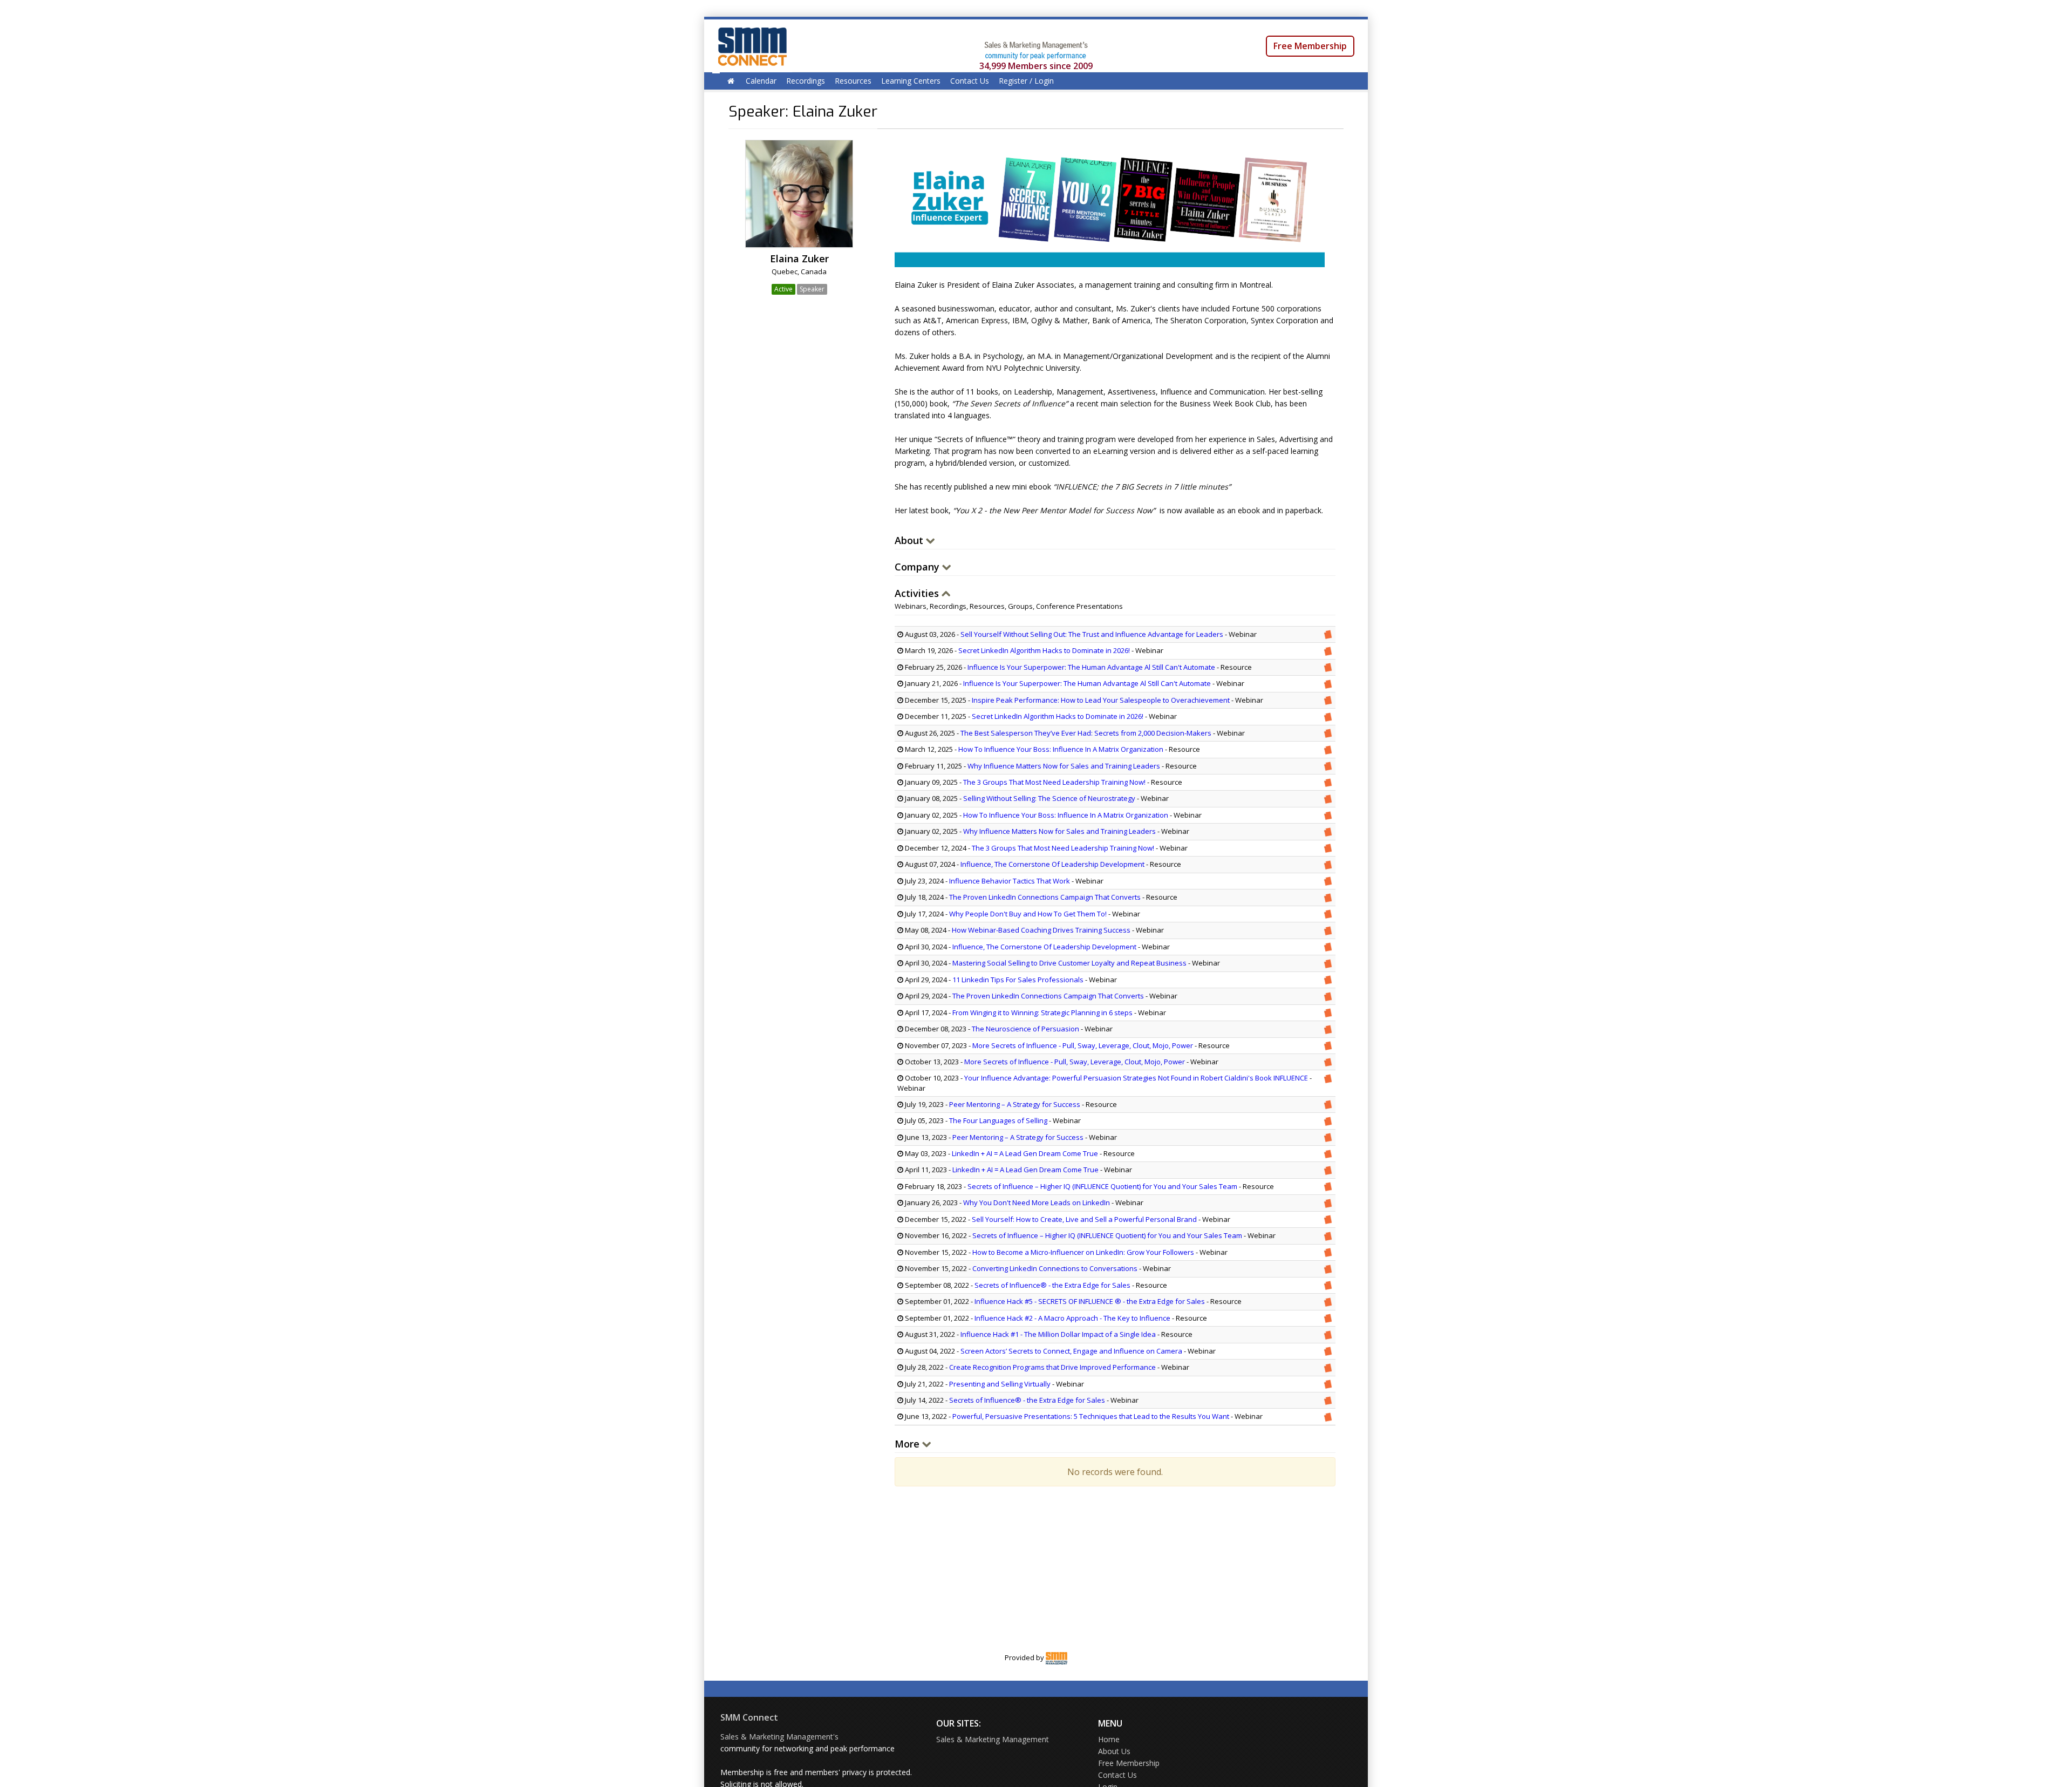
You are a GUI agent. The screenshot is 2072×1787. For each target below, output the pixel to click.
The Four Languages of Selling (998, 1120)
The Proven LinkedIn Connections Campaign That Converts (1045, 897)
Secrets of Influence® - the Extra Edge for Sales (1053, 1285)
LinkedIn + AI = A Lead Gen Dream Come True (1025, 1153)
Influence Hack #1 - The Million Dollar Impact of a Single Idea (1058, 1334)
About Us (1114, 1751)
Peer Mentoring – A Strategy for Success (1015, 1104)
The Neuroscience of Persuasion (1025, 1029)
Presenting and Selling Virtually (1000, 1384)
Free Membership (1310, 46)
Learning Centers (911, 81)
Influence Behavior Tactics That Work (1010, 881)
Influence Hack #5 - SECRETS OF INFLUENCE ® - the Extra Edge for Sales (1090, 1301)
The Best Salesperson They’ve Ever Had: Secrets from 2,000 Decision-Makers (1086, 733)
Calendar (761, 81)
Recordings (806, 81)
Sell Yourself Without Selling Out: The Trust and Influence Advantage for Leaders (1092, 634)
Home (1109, 1739)
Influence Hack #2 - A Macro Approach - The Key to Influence (1072, 1318)
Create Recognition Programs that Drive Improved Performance (1052, 1367)
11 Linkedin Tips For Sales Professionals (1018, 980)
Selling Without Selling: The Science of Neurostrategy (1049, 798)
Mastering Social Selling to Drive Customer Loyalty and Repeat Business (1069, 963)
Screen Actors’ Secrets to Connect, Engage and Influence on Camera (1071, 1351)
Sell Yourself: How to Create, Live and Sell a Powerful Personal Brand (1084, 1219)
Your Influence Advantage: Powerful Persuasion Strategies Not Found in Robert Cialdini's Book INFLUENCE (1136, 1078)
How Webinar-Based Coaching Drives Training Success (1041, 930)
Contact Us (970, 81)
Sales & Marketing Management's (779, 1737)
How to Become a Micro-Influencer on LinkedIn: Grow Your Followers (1083, 1252)
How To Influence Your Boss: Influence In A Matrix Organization (1061, 749)
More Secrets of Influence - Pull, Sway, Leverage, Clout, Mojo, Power (1083, 1045)
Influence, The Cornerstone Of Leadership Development (1052, 864)
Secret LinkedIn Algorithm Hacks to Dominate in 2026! (1044, 650)
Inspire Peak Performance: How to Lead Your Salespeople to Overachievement (1101, 700)
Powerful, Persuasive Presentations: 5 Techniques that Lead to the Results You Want (1091, 1416)
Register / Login (1026, 81)
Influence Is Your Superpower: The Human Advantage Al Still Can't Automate (1091, 667)
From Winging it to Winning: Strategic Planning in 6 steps (1042, 1013)
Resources (853, 81)
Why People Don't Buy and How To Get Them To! (1028, 914)
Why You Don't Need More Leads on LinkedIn (1037, 1202)
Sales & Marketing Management (993, 1739)
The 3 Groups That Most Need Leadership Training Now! (1054, 782)
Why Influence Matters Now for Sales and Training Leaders (1064, 766)
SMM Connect (749, 1717)
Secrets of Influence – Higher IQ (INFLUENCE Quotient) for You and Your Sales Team (1102, 1186)
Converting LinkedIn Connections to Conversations (1055, 1268)
